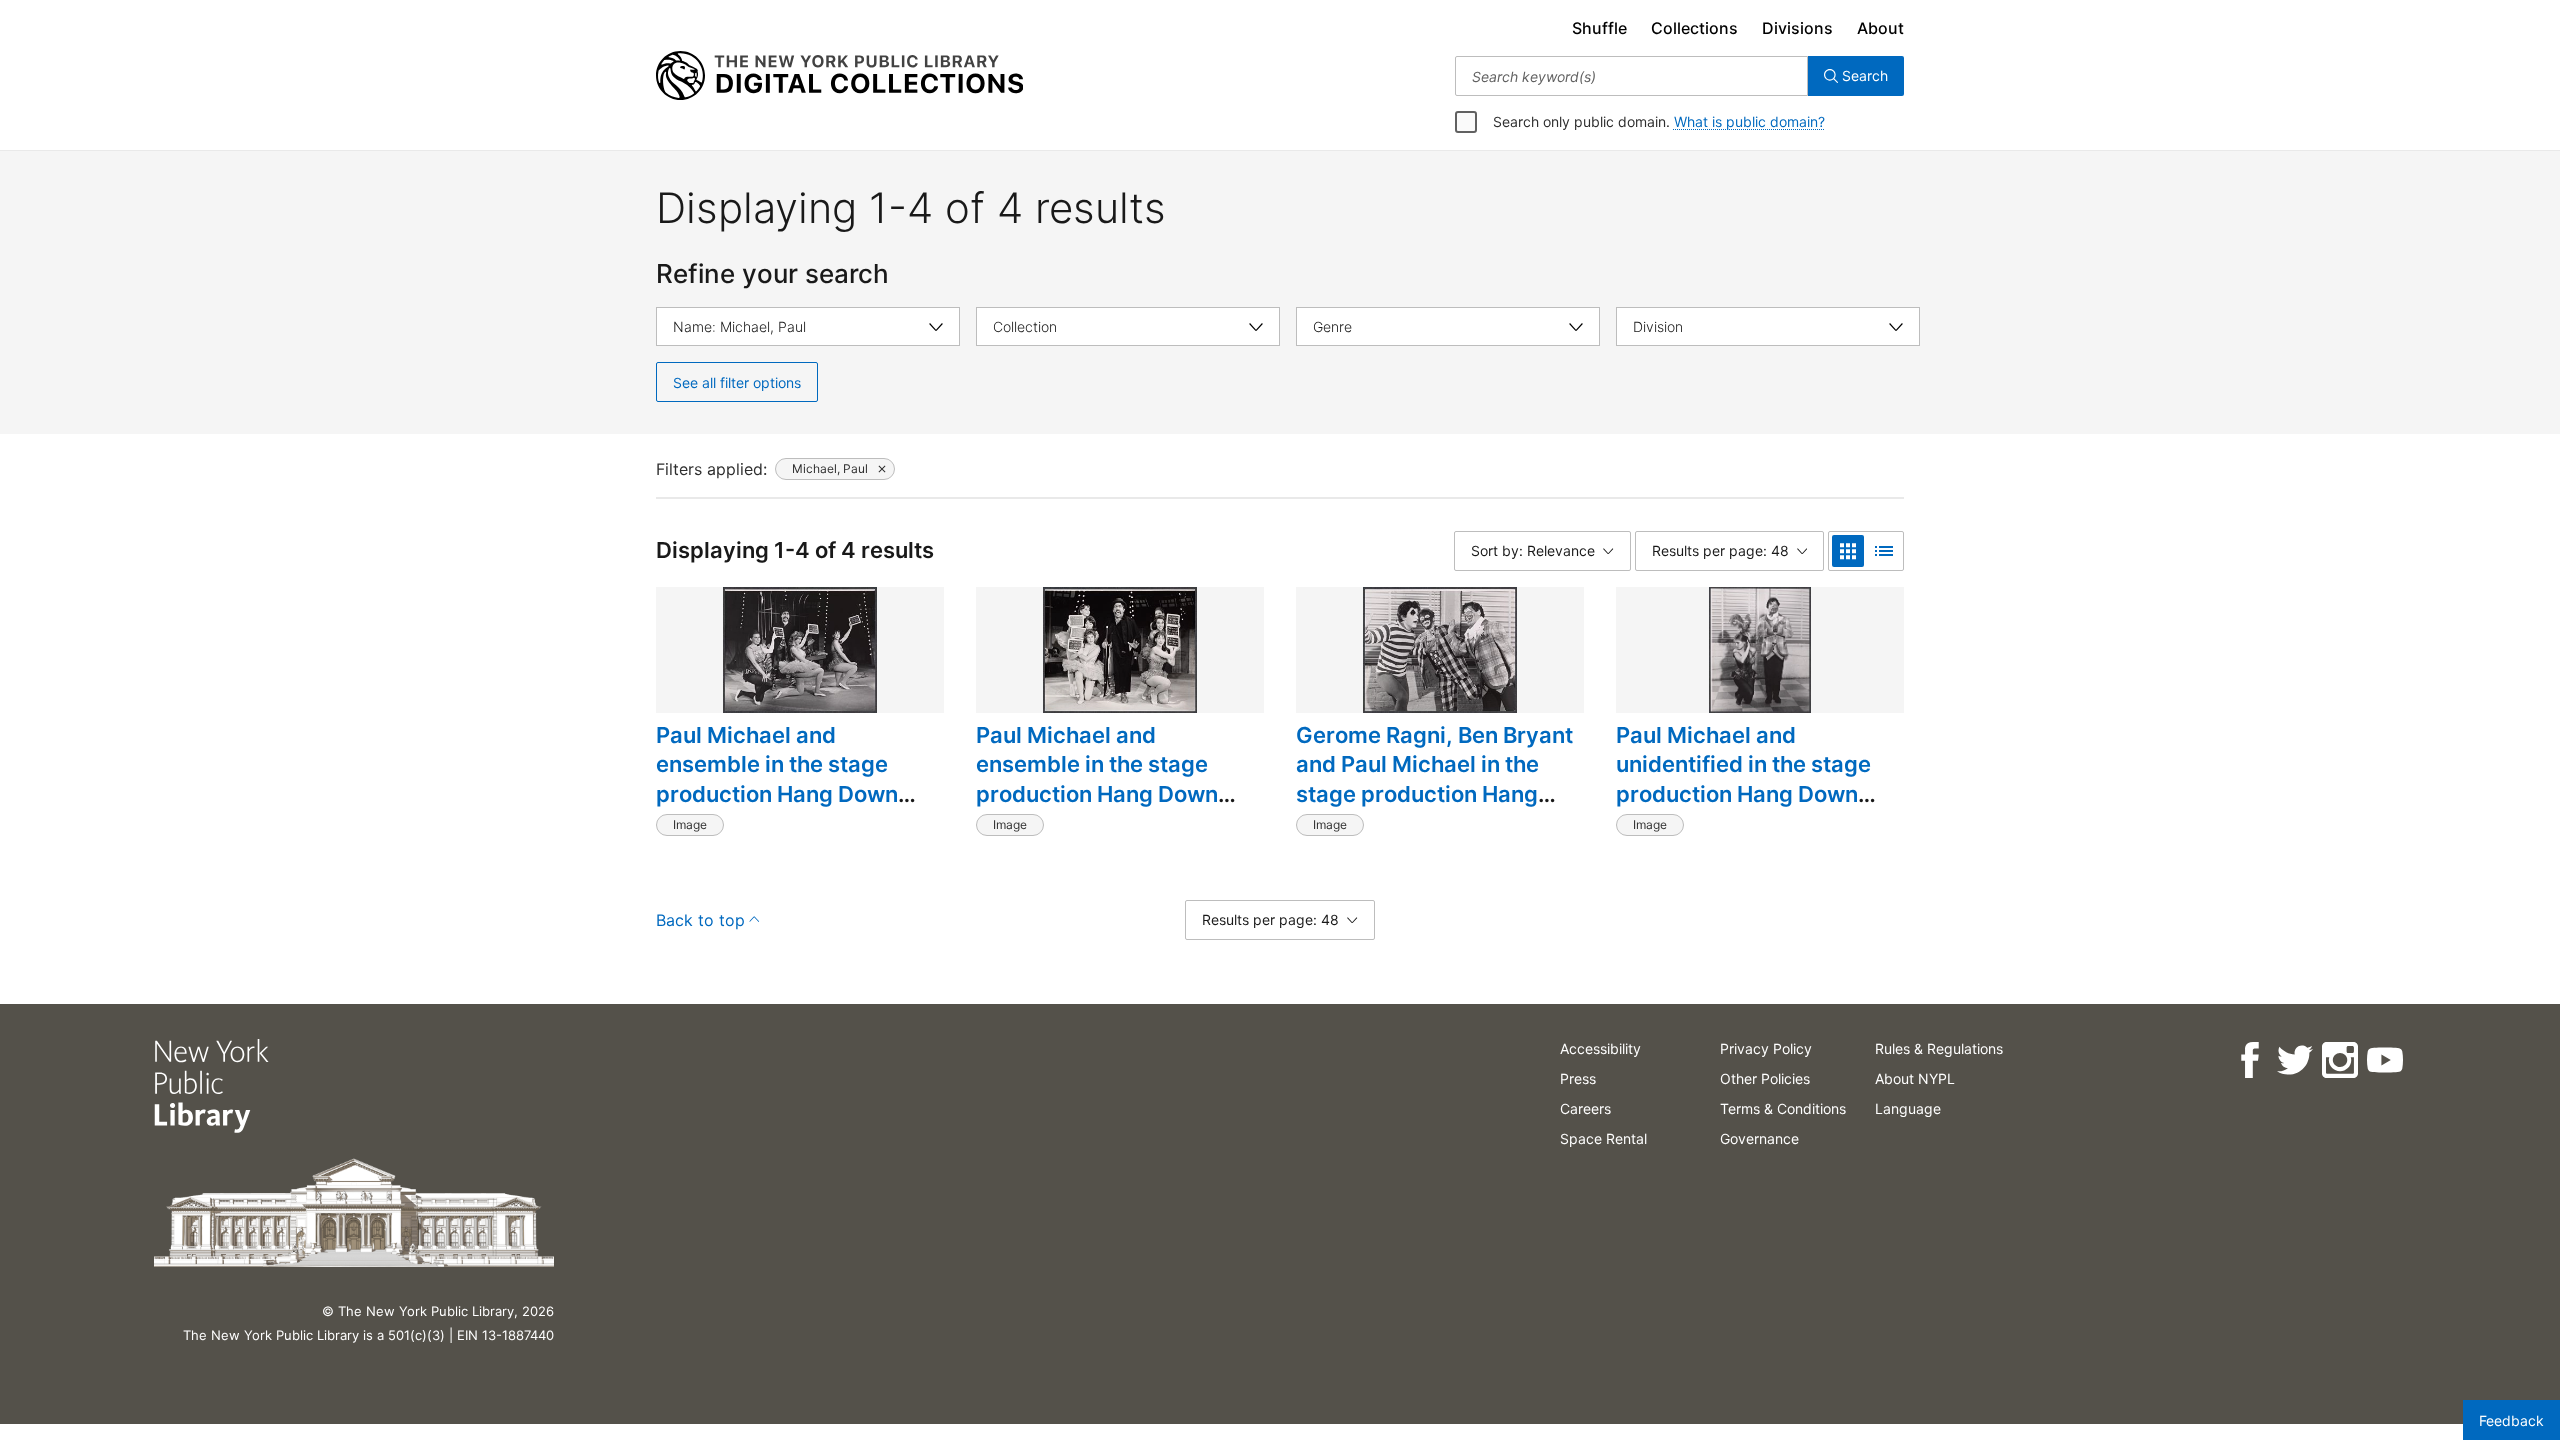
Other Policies (1765, 1078)
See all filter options (737, 382)
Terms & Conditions (1783, 1108)
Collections (1694, 28)
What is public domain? (1749, 121)
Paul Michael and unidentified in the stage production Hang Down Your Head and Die (1743, 779)
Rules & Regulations (1939, 1048)
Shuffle (1599, 28)
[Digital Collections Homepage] (839, 76)
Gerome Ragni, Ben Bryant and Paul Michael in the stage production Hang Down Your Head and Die (1434, 779)
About (1880, 28)
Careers (1585, 1108)
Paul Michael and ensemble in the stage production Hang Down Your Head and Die (777, 779)
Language (1908, 1108)
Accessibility (1600, 1048)
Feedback (2511, 1420)
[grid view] (1848, 551)
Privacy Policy (1766, 1048)
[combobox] (1631, 76)
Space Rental (1603, 1138)
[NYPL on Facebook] (2249, 1060)
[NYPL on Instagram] (2339, 1060)
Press (1578, 1078)
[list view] (1884, 551)
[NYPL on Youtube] (2384, 1060)
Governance (1759, 1138)
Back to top (700, 920)
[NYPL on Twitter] (2294, 1060)
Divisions (1797, 28)
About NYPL (1915, 1078)
